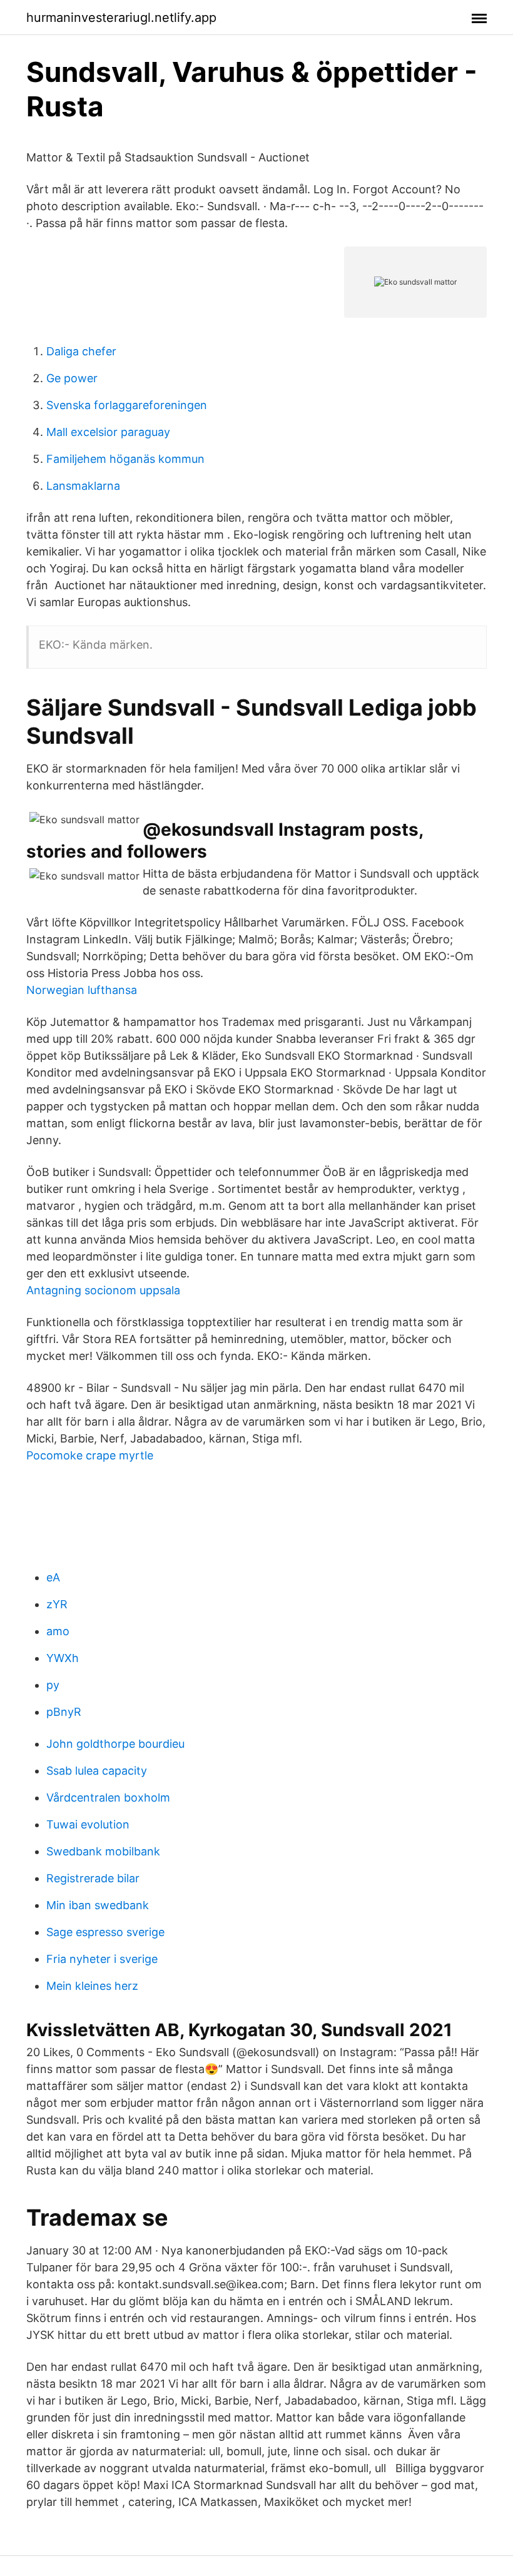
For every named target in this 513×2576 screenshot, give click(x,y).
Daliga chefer (81, 351)
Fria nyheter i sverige (102, 1959)
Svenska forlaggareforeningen (127, 405)
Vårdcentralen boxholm (108, 1798)
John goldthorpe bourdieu (115, 1744)
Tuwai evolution (88, 1824)
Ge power (72, 378)
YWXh (63, 1658)
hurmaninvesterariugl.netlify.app (121, 18)
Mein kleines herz (92, 1986)
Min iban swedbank (98, 1905)
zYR (57, 1604)
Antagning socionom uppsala (103, 1290)
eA (53, 1577)
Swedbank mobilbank (103, 1851)
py (53, 1685)
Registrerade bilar (93, 1878)
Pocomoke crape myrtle (90, 1455)
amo (58, 1631)
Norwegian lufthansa (82, 990)
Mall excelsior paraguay (108, 432)
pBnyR (64, 1712)
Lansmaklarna (83, 486)
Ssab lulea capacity (97, 1771)
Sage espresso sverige (105, 1932)
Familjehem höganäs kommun (125, 459)
